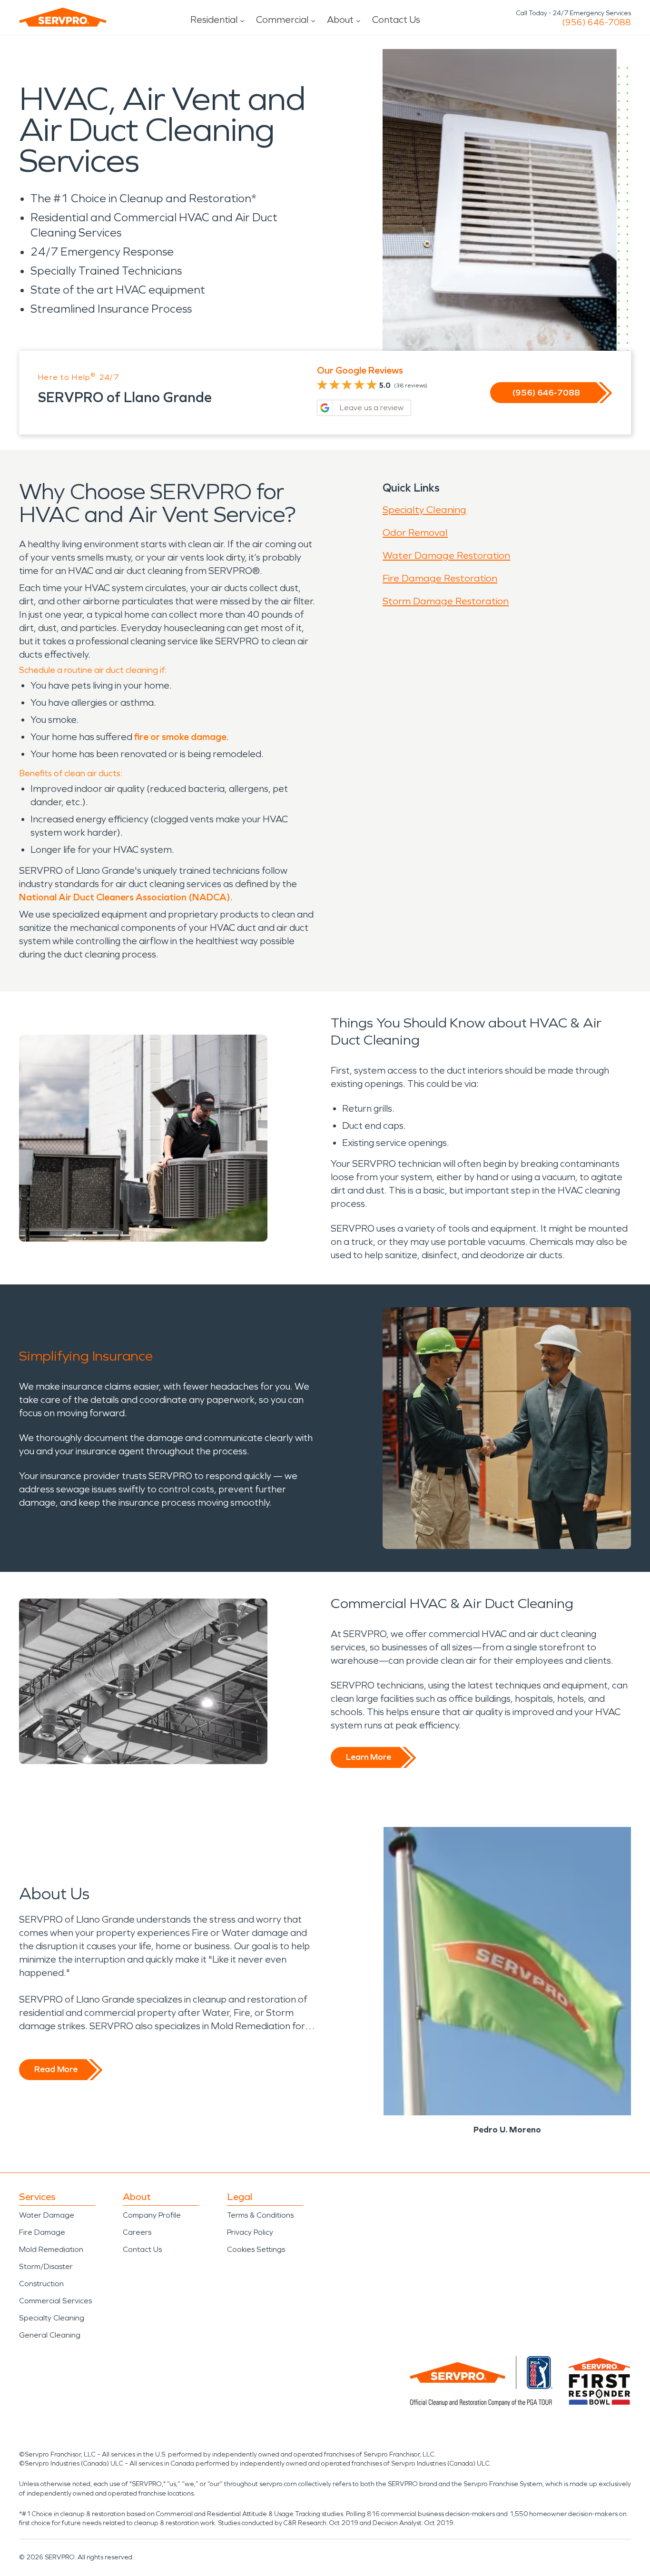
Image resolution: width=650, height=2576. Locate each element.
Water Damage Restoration (446, 555)
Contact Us (396, 20)
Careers (137, 2232)
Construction (41, 2284)
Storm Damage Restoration (446, 601)
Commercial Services (55, 2301)
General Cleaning (50, 2335)
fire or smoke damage (180, 737)
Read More (56, 2069)
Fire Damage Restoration (440, 578)
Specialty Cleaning (424, 510)
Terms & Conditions (260, 2215)
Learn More (369, 1757)
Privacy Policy (250, 2232)
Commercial (282, 20)
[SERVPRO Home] (63, 17)
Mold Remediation (51, 2249)
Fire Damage (42, 2232)
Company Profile (152, 2215)
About (340, 20)
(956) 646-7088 (596, 22)
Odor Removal (415, 533)
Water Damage (47, 2215)
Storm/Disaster (46, 2266)
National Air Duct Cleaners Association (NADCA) (125, 897)
